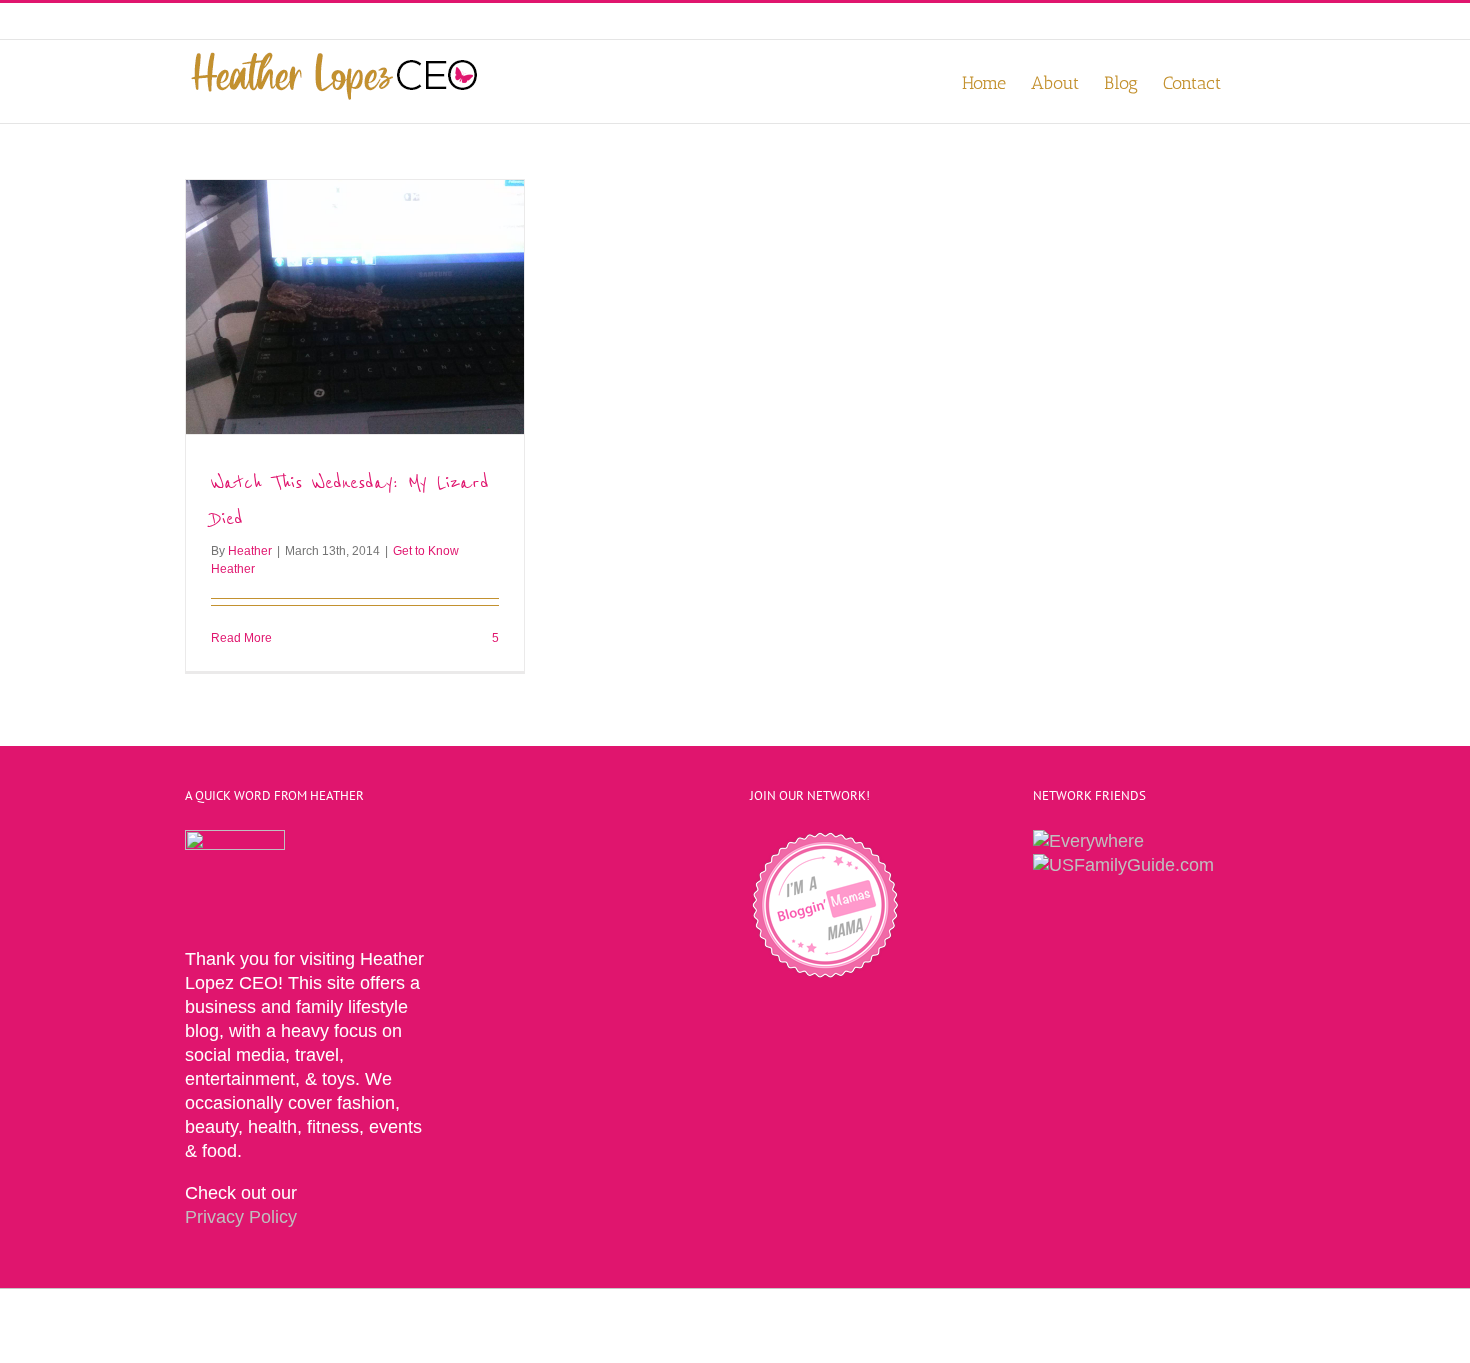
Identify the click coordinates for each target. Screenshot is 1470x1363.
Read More (241, 638)
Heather (250, 551)
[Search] (1253, 81)
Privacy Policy (241, 1217)
